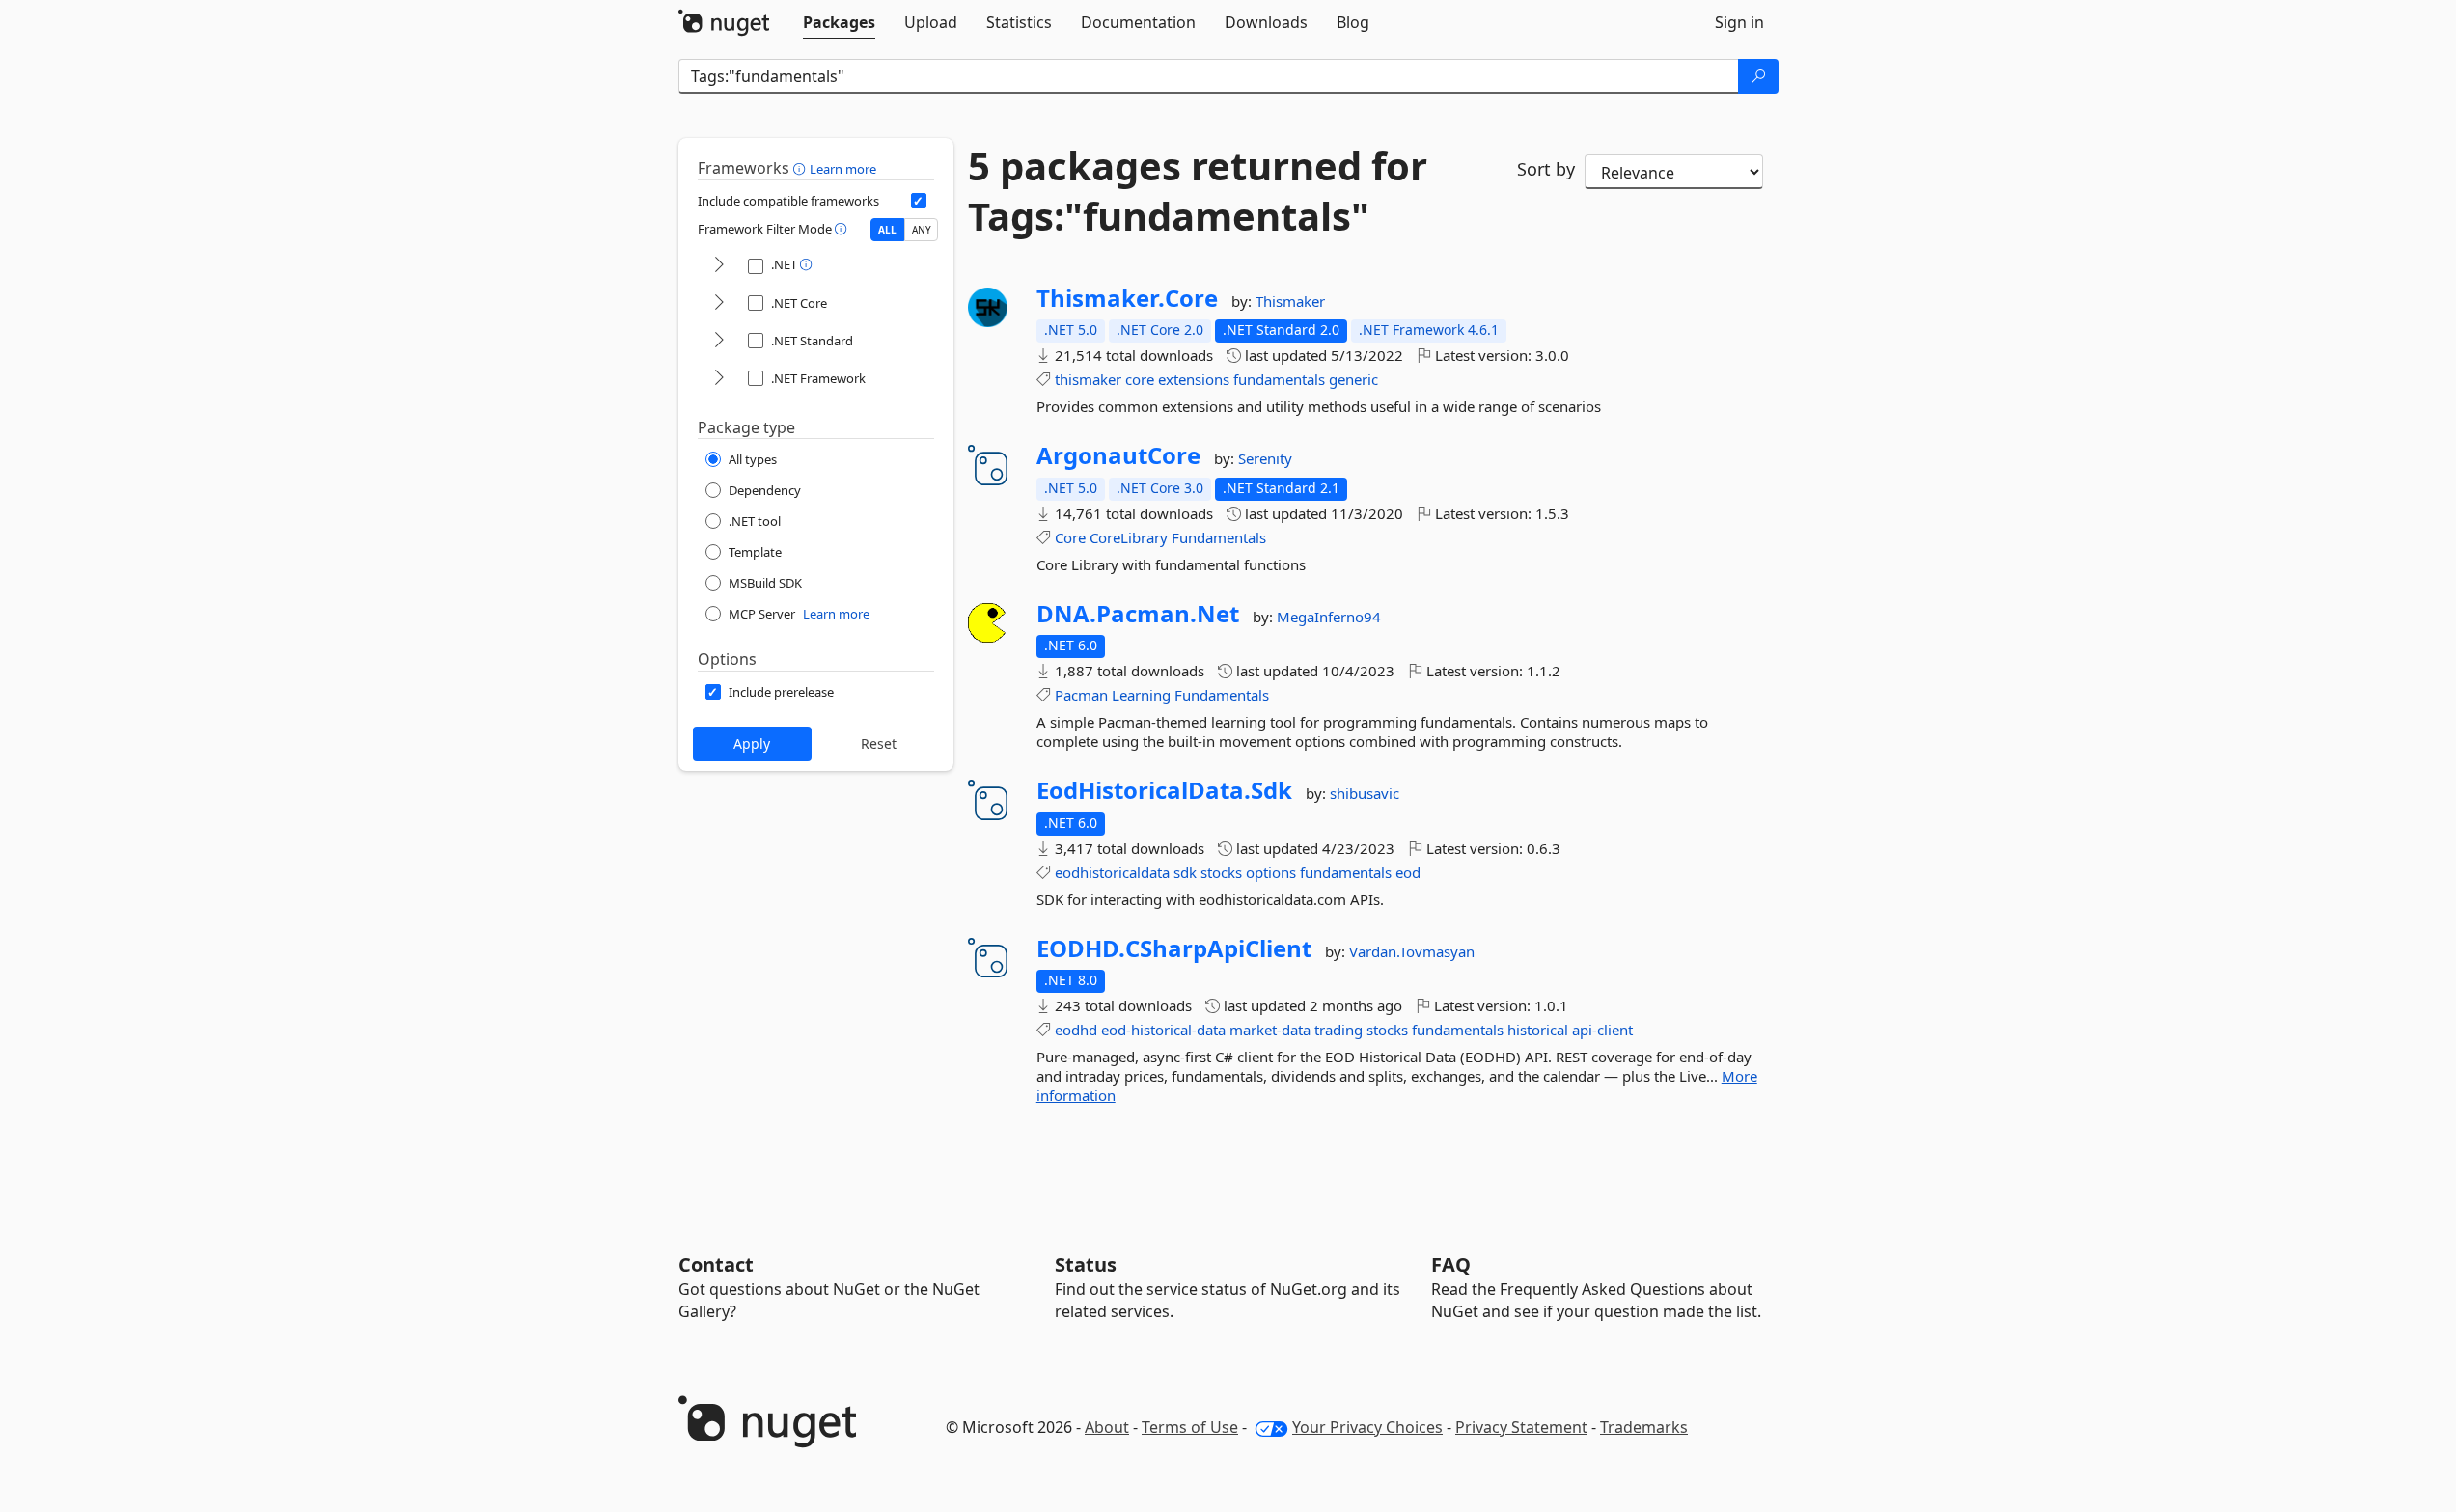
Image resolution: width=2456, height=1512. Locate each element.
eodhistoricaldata (1112, 872)
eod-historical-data (1163, 1030)
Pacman (1081, 695)
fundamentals (1279, 379)
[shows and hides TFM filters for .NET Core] (719, 303)
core (1140, 379)
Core (1070, 537)
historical (1538, 1030)
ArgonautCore (1118, 455)
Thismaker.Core (1127, 298)
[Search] (1758, 76)
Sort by (1546, 169)
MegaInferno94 (1329, 617)
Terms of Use (1190, 1427)
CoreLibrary (1129, 537)
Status (1086, 1265)
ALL (887, 230)
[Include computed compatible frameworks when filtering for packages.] (919, 201)
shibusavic (1365, 793)
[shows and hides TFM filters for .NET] (719, 266)
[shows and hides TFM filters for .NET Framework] (719, 379)
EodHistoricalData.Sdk (1164, 790)
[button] (801, 168)
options (1271, 872)
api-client (1602, 1030)
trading (1338, 1030)
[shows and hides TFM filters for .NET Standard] (719, 341)
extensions (1194, 379)
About (1107, 1427)
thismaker (1088, 379)
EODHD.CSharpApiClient (1174, 948)
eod (1408, 872)
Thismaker (1290, 301)
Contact (716, 1265)
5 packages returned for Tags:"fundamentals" (1198, 191)
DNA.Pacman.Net (1138, 614)
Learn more (843, 169)
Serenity (1265, 458)
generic (1353, 379)
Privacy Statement (1521, 1427)
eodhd (1076, 1030)
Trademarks (1644, 1427)
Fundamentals (1219, 537)
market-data (1270, 1030)
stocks (1221, 872)
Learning (1141, 695)
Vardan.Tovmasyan (1412, 951)
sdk (1185, 872)
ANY (922, 230)
